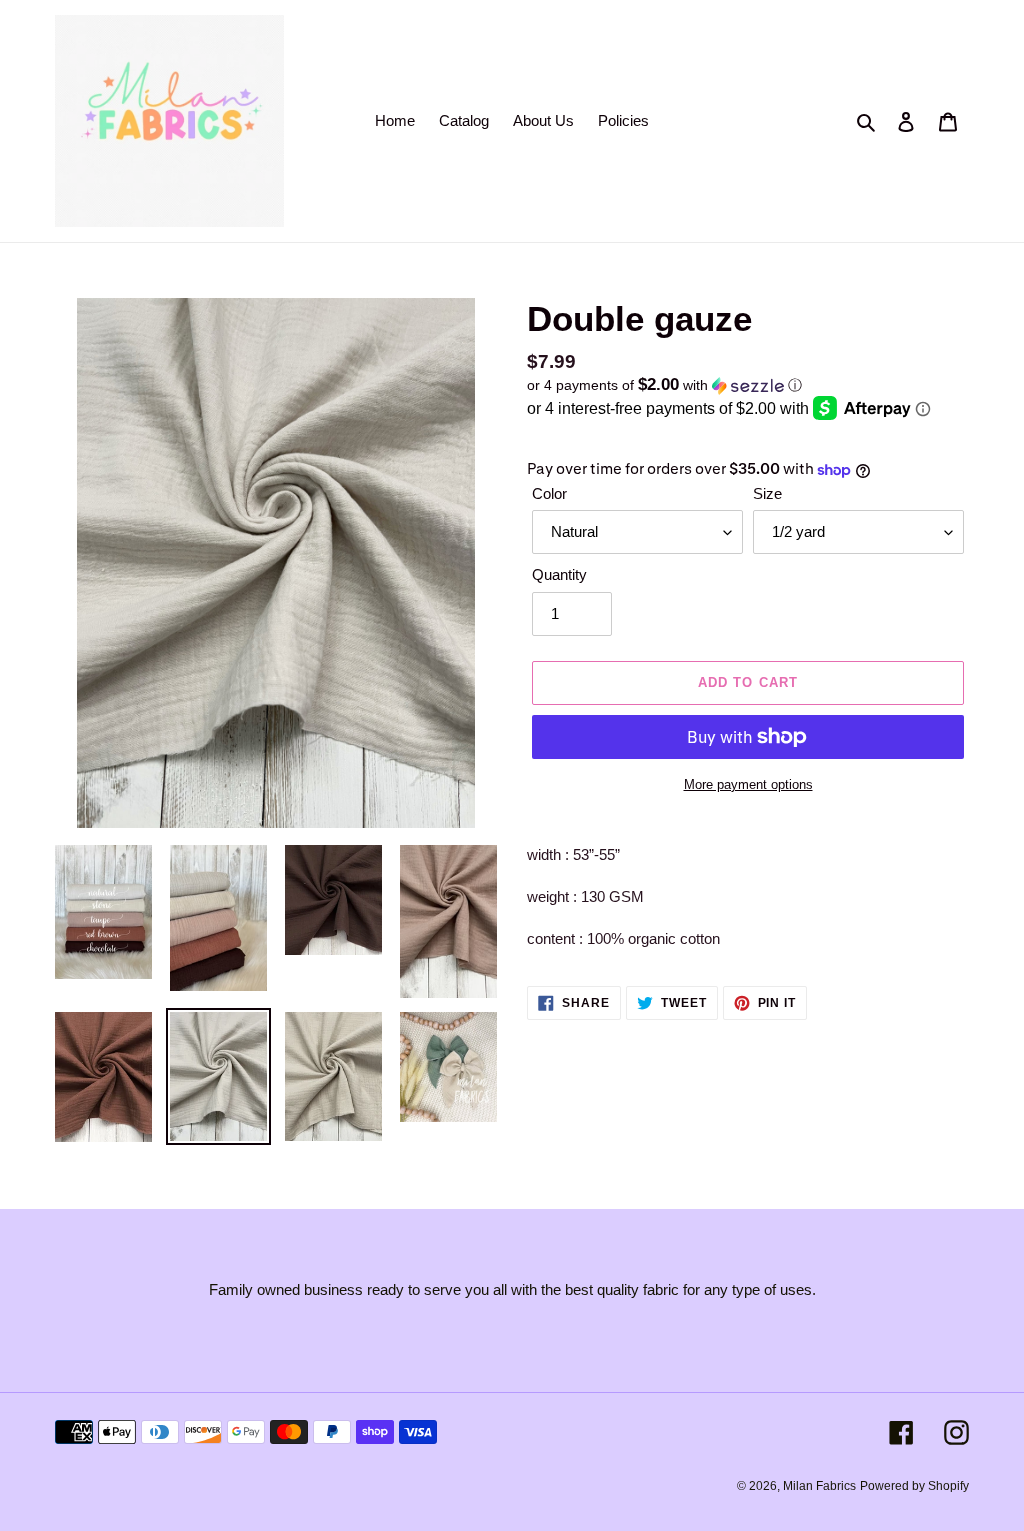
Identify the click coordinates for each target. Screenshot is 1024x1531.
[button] (664, 385)
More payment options (748, 784)
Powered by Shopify (914, 1486)
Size (767, 493)
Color (549, 493)
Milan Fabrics (819, 1486)
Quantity (559, 574)
